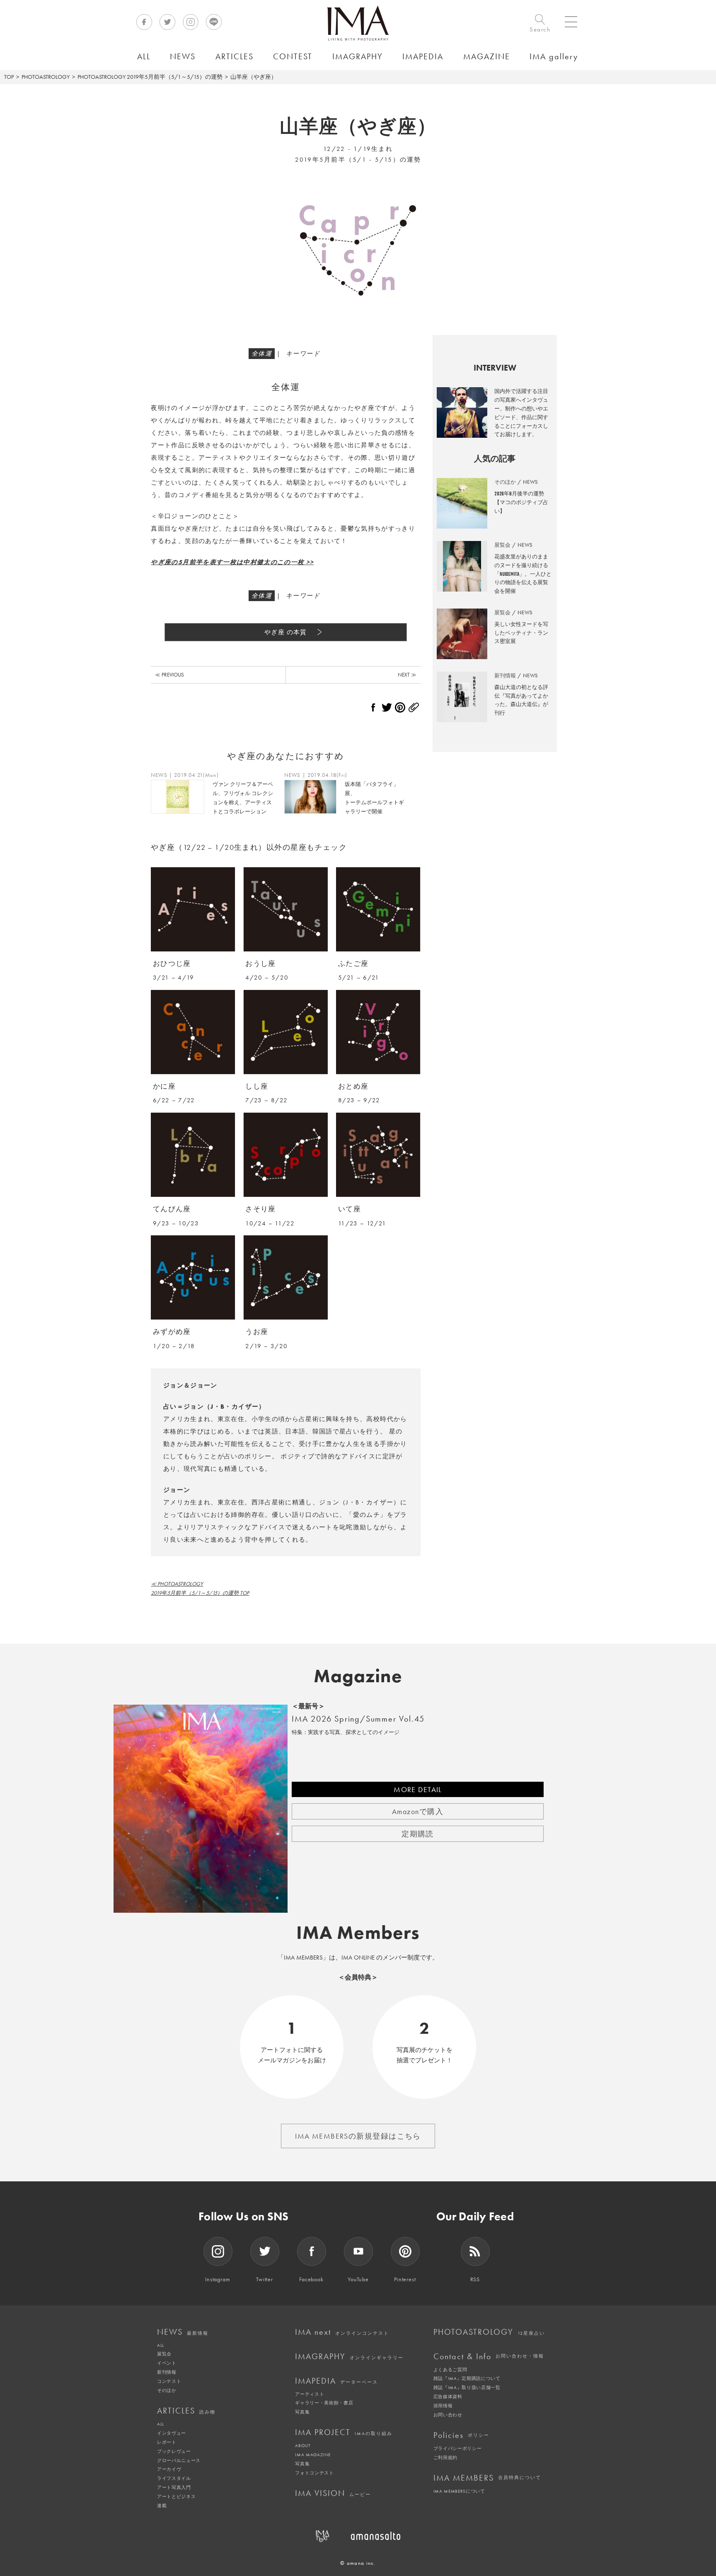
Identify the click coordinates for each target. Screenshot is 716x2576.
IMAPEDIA (336, 2381)
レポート (167, 2442)
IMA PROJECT (344, 2432)
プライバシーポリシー (458, 2448)
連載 (162, 2506)
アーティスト (310, 2394)
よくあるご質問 (450, 2370)
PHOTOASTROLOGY (46, 77)
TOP (9, 77)
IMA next (342, 2332)
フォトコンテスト (314, 2473)
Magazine (358, 1676)
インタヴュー (172, 2433)
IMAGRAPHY (349, 2356)
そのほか (167, 2390)
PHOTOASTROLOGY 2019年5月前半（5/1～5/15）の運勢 (150, 77)
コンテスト (169, 2381)
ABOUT (303, 2445)
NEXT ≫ (407, 675)
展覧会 (164, 2354)
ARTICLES (186, 2411)
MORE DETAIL (418, 1789)
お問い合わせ (448, 2415)
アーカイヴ (169, 2469)
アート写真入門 (174, 2487)
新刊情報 (167, 2372)
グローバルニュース (179, 2460)
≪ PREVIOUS (169, 675)
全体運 (262, 354)
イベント (167, 2363)
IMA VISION (333, 2493)
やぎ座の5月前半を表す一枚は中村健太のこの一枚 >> (232, 562)
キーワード (303, 354)
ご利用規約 (445, 2457)
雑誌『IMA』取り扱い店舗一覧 (467, 2387)
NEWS (183, 2332)
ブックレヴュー (174, 2451)
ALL (161, 2345)
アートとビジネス (176, 2496)
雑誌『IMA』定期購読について (467, 2378)
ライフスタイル (174, 2478)
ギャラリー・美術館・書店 (324, 2403)
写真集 (302, 2412)
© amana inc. (358, 2563)
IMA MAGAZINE (313, 2455)
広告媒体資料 (448, 2397)
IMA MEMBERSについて (459, 2491)
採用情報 (443, 2406)
